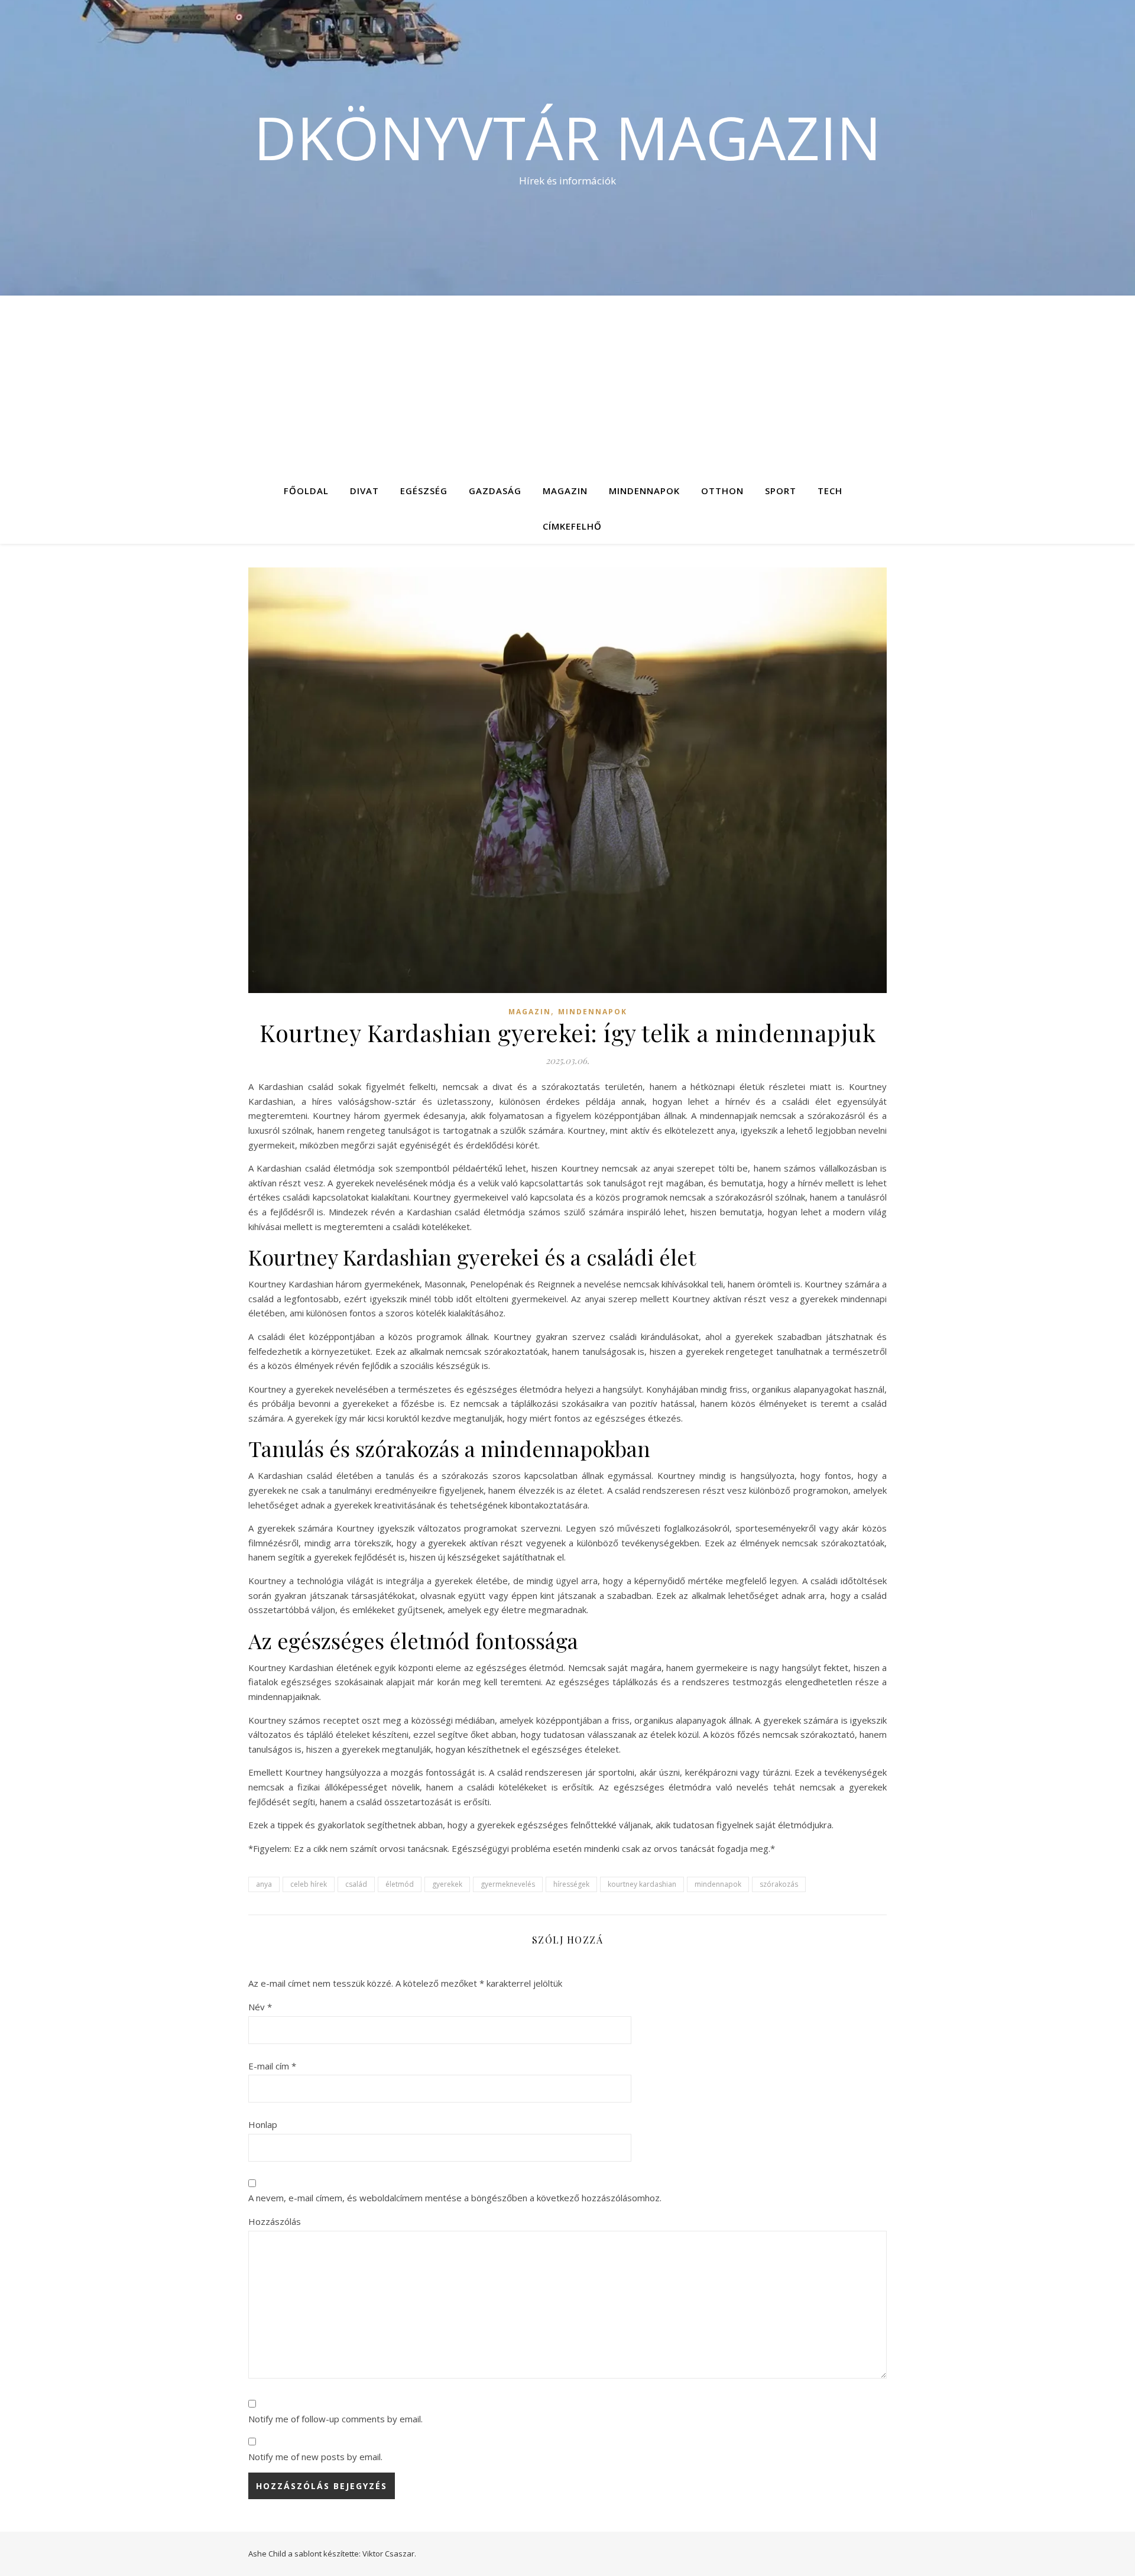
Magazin (565, 491)
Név (260, 2007)
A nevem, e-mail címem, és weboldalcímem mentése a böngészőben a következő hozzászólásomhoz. (455, 2198)
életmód (400, 1884)
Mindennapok (644, 491)
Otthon (722, 491)
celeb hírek (309, 1884)
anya (264, 1884)
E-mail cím (272, 2066)
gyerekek (447, 1884)
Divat (364, 491)
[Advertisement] (567, 384)
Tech (830, 491)
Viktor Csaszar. (389, 2554)
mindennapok (718, 1884)
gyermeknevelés (508, 1884)
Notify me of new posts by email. (315, 2457)
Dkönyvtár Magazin (567, 137)
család (356, 1884)
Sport (781, 491)
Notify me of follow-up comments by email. (335, 2419)
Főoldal (306, 491)
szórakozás (779, 1884)
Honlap (263, 2124)
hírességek (571, 1884)
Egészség (424, 491)
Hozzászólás (275, 2221)
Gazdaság (495, 491)
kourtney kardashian (642, 1884)
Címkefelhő (572, 526)
